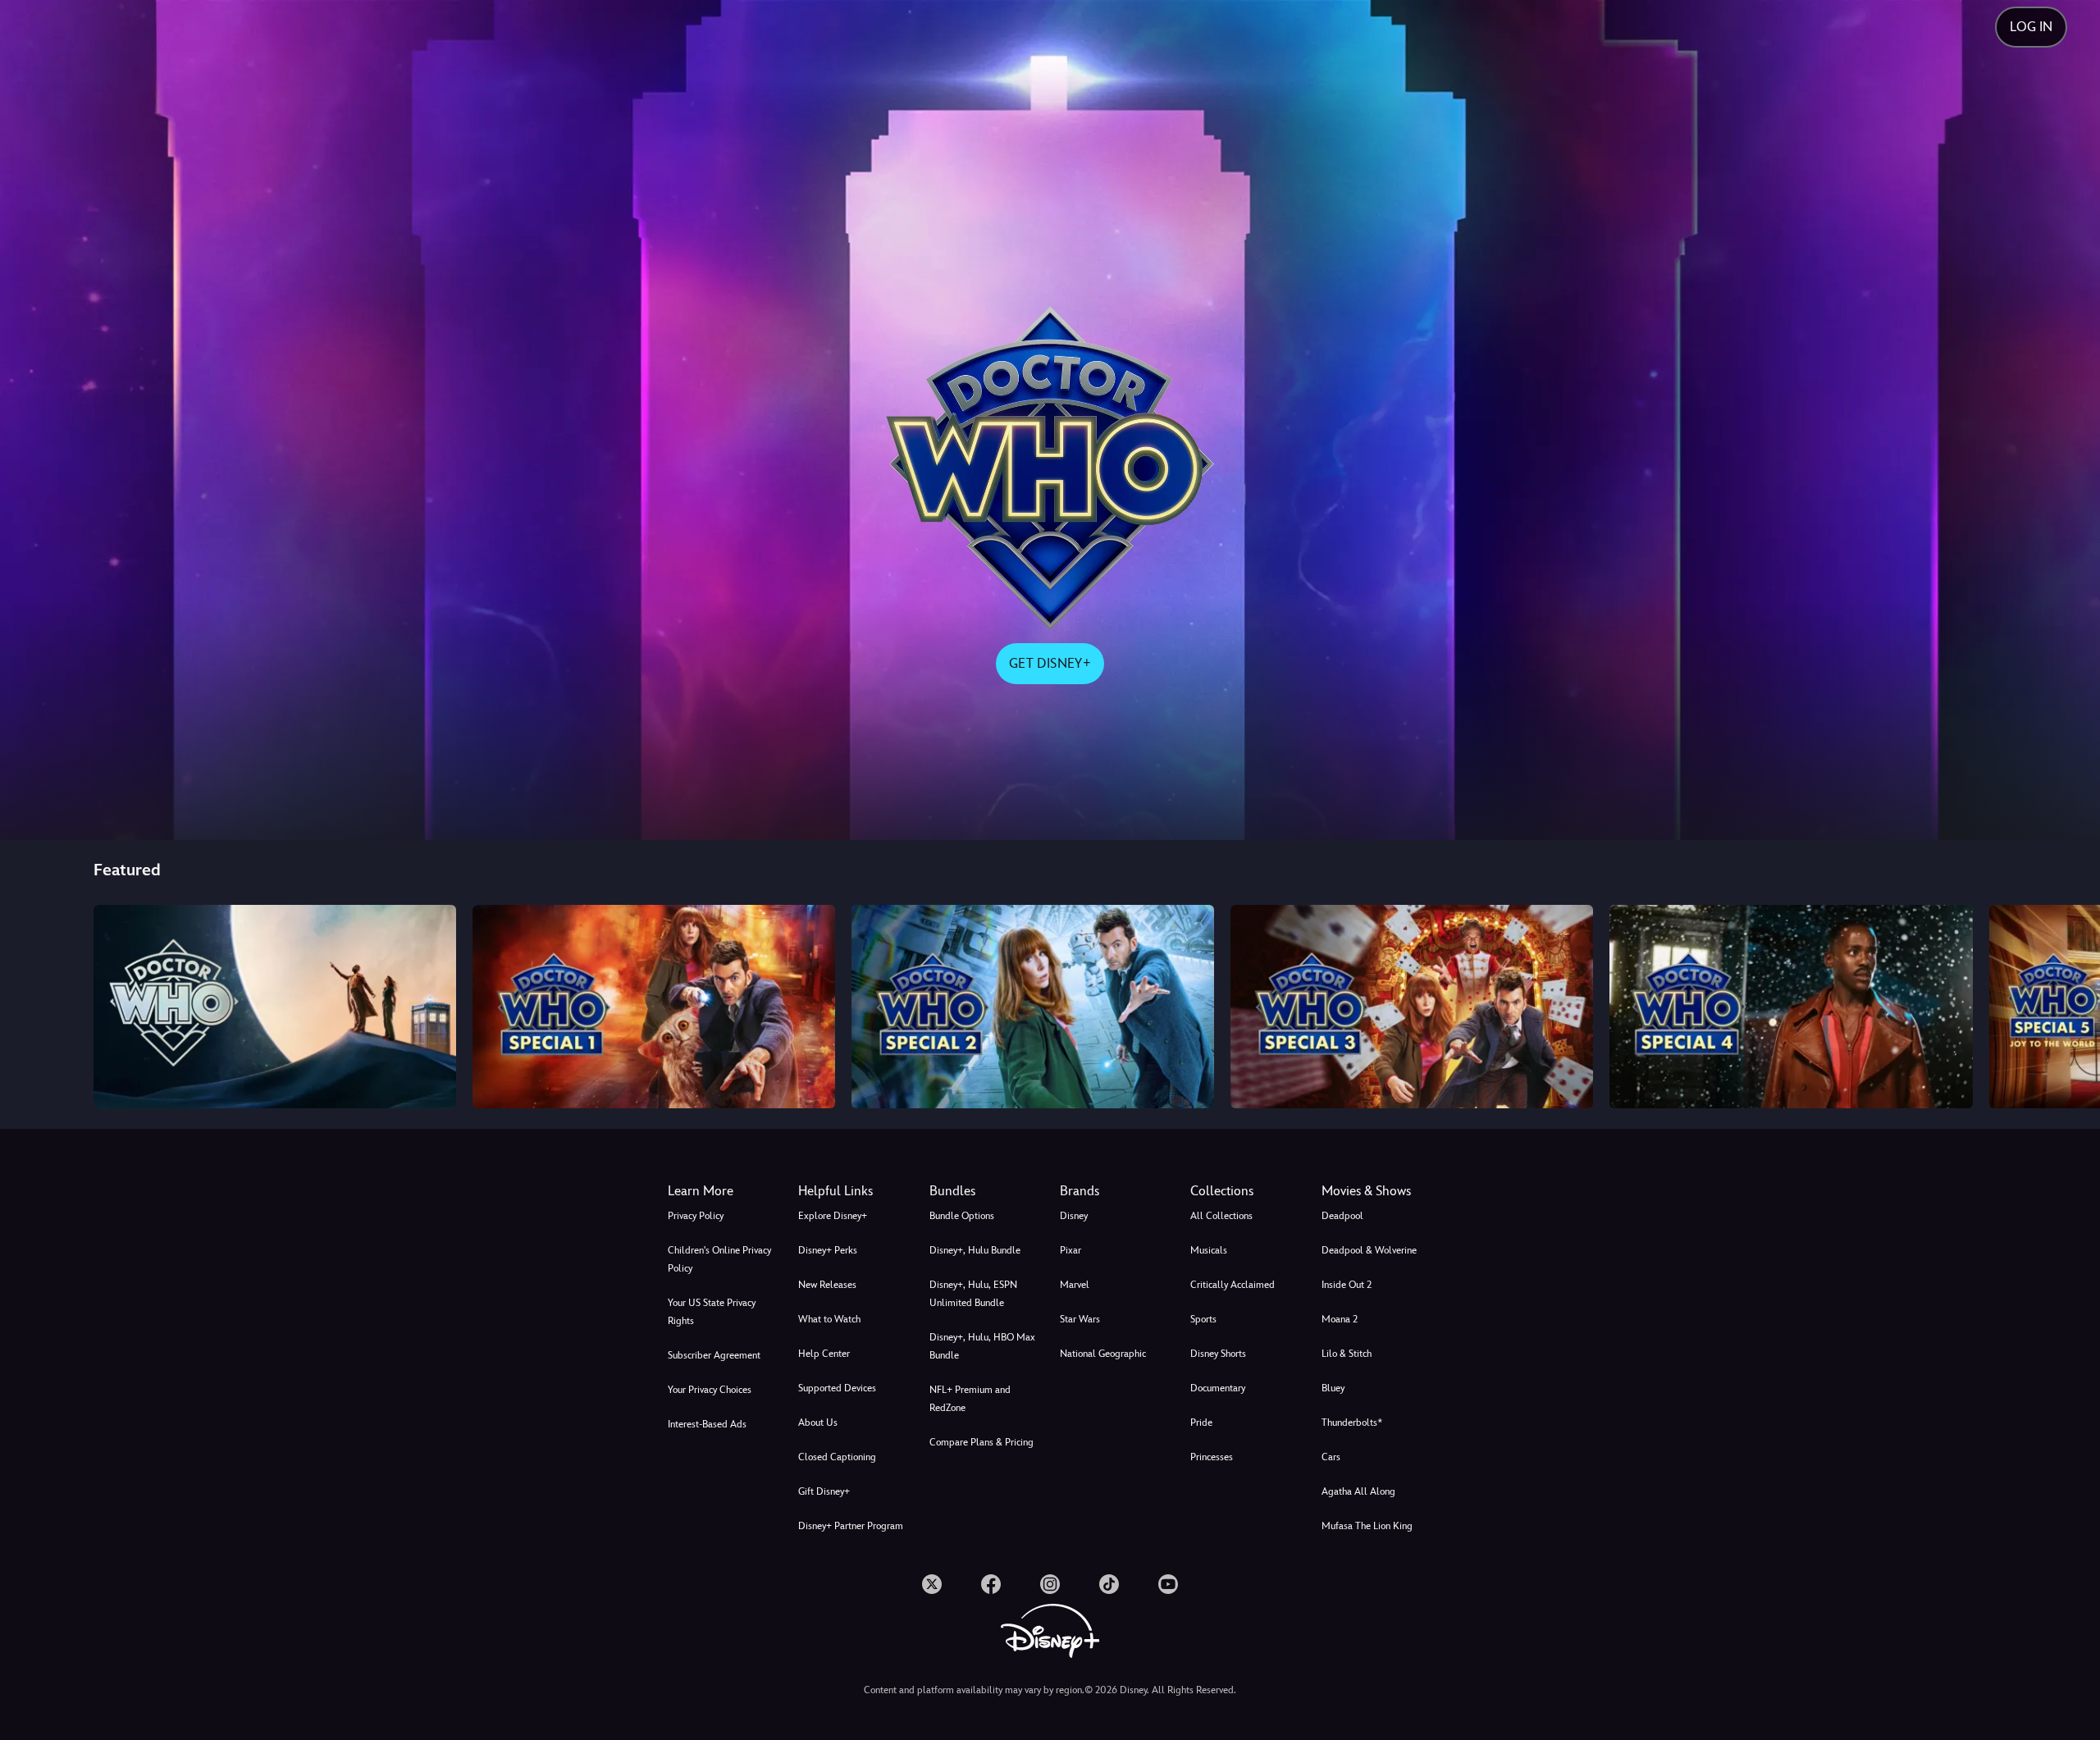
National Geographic (1103, 1354)
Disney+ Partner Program (851, 1526)
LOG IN (2031, 27)
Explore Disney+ (833, 1216)
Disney (1074, 1216)
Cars (1331, 1457)
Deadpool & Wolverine (1369, 1250)
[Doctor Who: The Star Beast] (654, 1007)
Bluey (1333, 1388)
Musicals (1209, 1250)
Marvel (1075, 1285)
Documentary (1218, 1388)
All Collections (1221, 1216)
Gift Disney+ (824, 1491)
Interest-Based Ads (707, 1424)
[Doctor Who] (275, 1007)
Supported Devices (837, 1388)
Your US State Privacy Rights (712, 1312)
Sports (1203, 1319)
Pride (1201, 1423)
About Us (818, 1423)
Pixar (1071, 1250)
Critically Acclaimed (1233, 1285)
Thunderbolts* (1352, 1423)
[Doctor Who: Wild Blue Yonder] (1033, 1007)
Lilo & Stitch (1347, 1354)
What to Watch (829, 1319)
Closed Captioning (837, 1457)
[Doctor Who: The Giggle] (1412, 1007)
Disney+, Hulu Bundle (975, 1250)
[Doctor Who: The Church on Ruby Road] (1791, 1007)
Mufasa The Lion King (1367, 1526)
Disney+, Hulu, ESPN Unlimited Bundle (973, 1294)
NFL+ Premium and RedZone (970, 1399)
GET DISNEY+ (1050, 663)
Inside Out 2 (1347, 1285)
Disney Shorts (1218, 1354)
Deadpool (1342, 1216)
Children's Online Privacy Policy (719, 1259)
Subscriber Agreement (714, 1355)
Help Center (824, 1354)
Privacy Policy (696, 1216)
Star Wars (1080, 1319)
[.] (932, 1584)
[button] (854, 1191)
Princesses (1212, 1457)
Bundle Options (962, 1216)
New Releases (827, 1285)
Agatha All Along (1358, 1491)
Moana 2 (1340, 1319)
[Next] (2068, 1004)
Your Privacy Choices (710, 1390)
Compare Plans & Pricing (982, 1442)
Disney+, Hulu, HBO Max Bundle (982, 1346)
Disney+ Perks (828, 1250)
